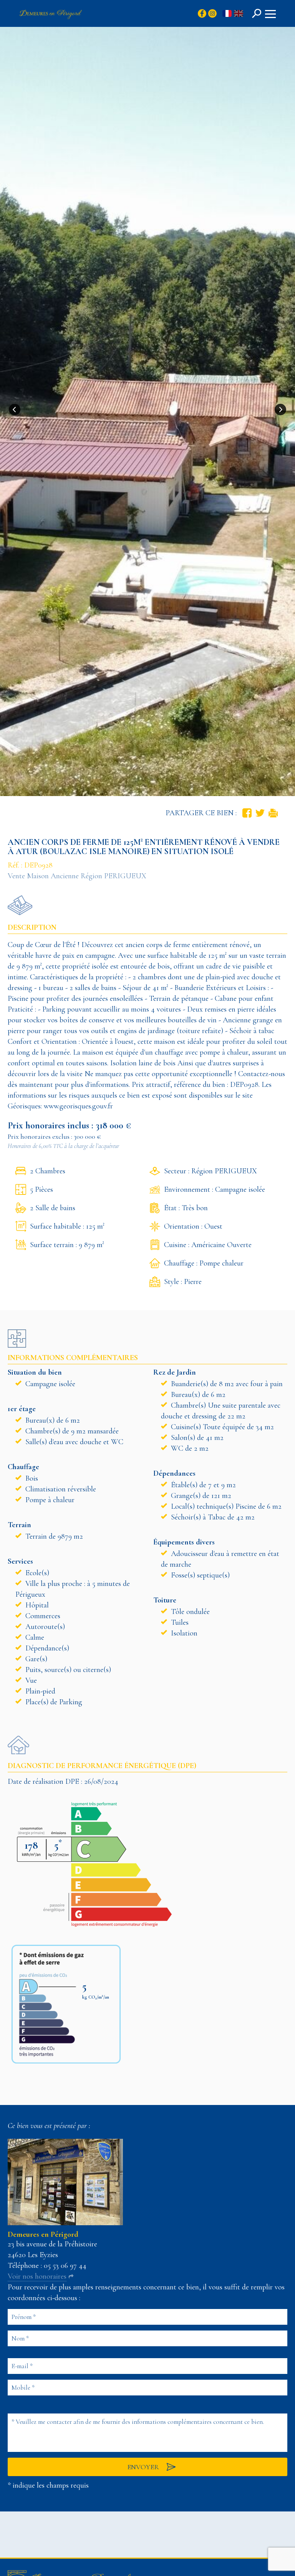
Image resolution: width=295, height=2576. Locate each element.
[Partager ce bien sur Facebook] (247, 813)
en (239, 14)
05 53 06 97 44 (65, 2266)
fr (227, 14)
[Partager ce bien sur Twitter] (260, 813)
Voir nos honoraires (37, 2276)
